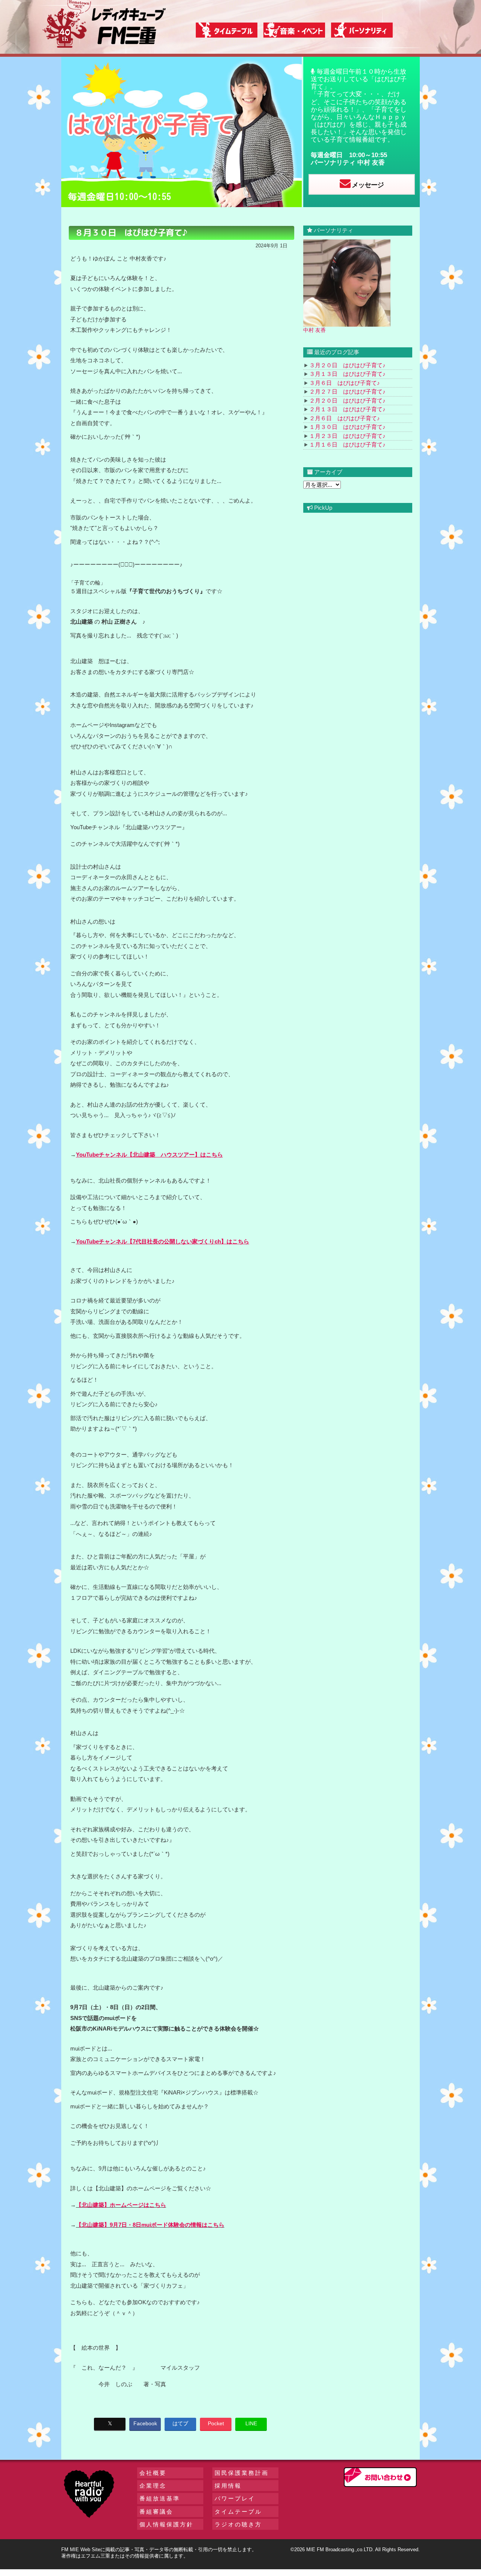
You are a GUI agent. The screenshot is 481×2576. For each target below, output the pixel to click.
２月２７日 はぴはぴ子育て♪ (347, 391)
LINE (251, 2423)
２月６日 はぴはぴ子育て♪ (345, 418)
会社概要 (153, 2473)
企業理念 (153, 2486)
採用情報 (228, 2486)
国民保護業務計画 (242, 2473)
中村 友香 (371, 163)
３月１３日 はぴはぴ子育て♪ (347, 374)
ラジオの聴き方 (238, 2524)
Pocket (216, 2423)
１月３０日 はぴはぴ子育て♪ (347, 427)
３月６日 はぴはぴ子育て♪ (345, 383)
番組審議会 (156, 2512)
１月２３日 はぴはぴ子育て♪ (347, 436)
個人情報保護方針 (166, 2524)
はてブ (180, 2423)
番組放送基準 (160, 2498)
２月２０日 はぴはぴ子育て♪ (347, 401)
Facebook (145, 2423)
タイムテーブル (238, 2512)
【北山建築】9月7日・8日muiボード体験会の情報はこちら (150, 2225)
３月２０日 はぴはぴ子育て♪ (347, 365)
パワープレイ (235, 2498)
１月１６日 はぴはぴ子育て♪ (347, 444)
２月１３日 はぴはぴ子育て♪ (347, 409)
